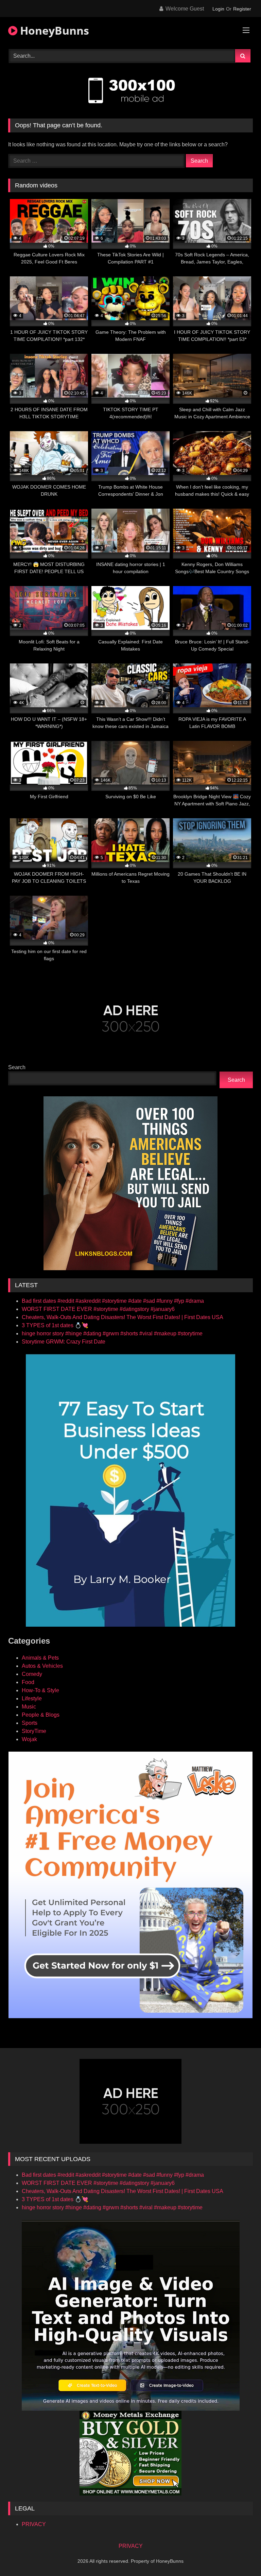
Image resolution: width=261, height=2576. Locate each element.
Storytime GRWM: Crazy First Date (64, 1342)
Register (242, 9)
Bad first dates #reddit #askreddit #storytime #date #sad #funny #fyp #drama (113, 1301)
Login (218, 9)
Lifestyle (32, 1698)
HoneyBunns (53, 30)
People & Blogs (41, 1715)
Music (29, 1707)
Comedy (32, 1674)
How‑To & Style (40, 1690)
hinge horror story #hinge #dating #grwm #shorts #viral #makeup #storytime (112, 1333)
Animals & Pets (40, 1658)
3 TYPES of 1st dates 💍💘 (55, 1325)
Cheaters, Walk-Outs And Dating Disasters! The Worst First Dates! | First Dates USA (123, 1317)
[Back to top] (240, 2556)
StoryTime (34, 1731)
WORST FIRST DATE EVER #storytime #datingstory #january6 (98, 1309)
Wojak (29, 1739)
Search (17, 1067)
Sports (30, 1723)
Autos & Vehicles (42, 1666)
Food (28, 1682)
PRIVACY (34, 2524)
